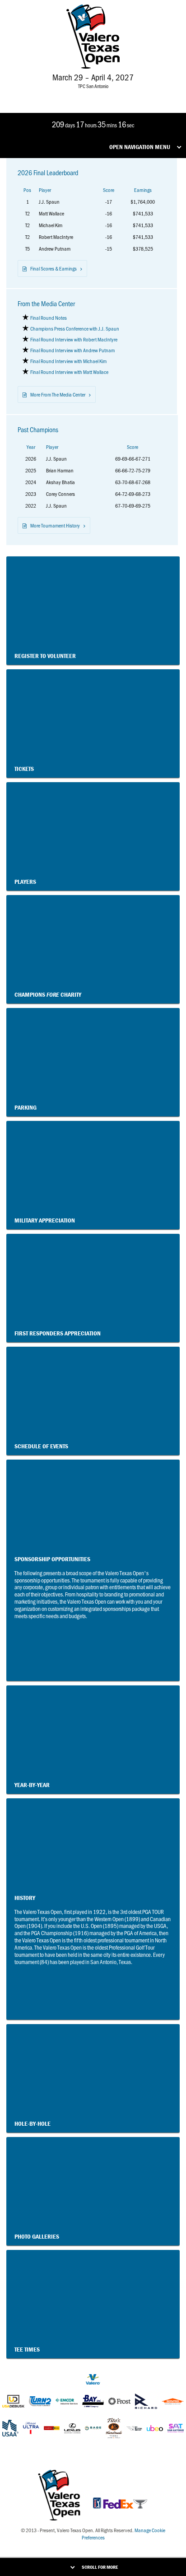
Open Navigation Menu (140, 147)
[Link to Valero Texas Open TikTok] (105, 94)
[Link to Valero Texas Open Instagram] (92, 94)
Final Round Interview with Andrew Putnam (72, 350)
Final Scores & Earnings (53, 268)
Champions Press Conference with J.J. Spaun (75, 328)
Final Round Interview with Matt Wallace (69, 372)
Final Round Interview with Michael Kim (68, 361)
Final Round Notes (49, 317)
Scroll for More (100, 2567)
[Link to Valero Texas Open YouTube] (120, 94)
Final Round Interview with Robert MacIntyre (74, 339)
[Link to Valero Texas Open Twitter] (79, 94)
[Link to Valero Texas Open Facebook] (64, 94)
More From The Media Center (58, 394)
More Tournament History (55, 525)
